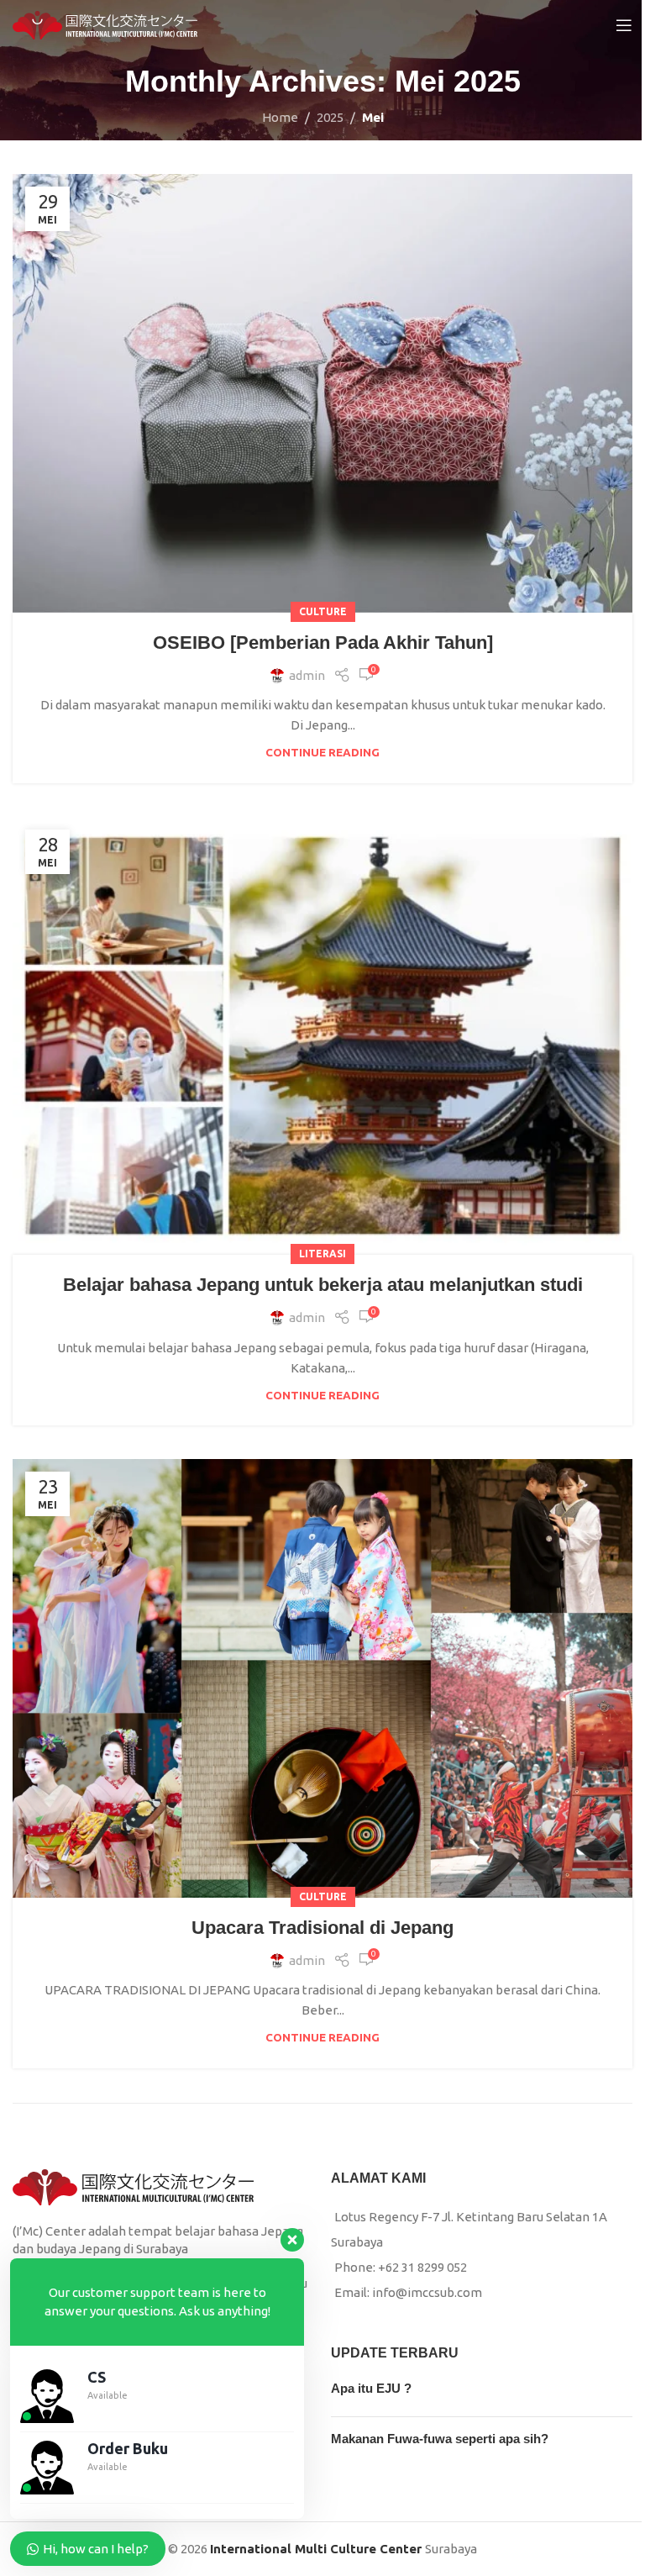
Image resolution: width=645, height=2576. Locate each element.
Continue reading (322, 752)
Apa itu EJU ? (371, 2388)
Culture (323, 611)
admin (307, 675)
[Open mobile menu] (624, 25)
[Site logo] (105, 24)
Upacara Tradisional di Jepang (322, 1928)
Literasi (322, 1254)
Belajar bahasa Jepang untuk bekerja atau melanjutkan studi (323, 1285)
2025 (330, 117)
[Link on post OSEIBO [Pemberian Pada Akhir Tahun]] (322, 393)
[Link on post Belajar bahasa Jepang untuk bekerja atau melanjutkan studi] (322, 1036)
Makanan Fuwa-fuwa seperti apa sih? (440, 2439)
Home (280, 117)
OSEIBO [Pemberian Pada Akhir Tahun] (323, 643)
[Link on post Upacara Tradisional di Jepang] (322, 1678)
